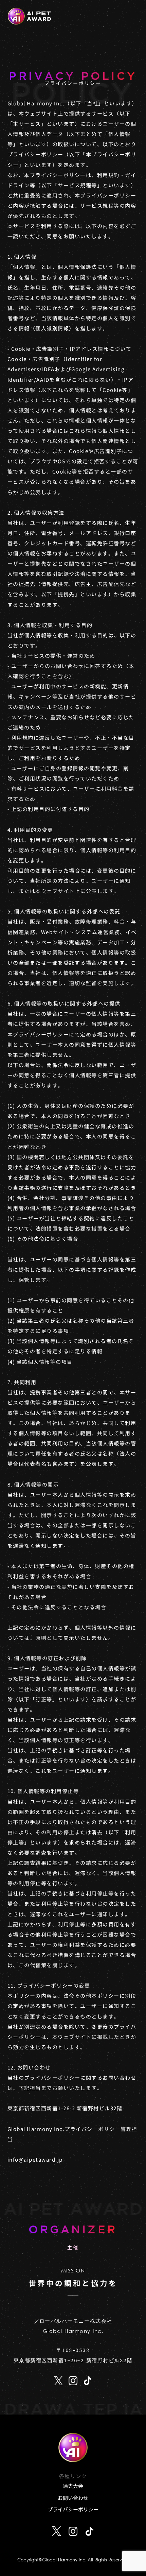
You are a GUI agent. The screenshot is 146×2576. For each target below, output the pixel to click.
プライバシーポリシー (73, 2509)
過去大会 (73, 2486)
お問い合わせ (73, 2498)
